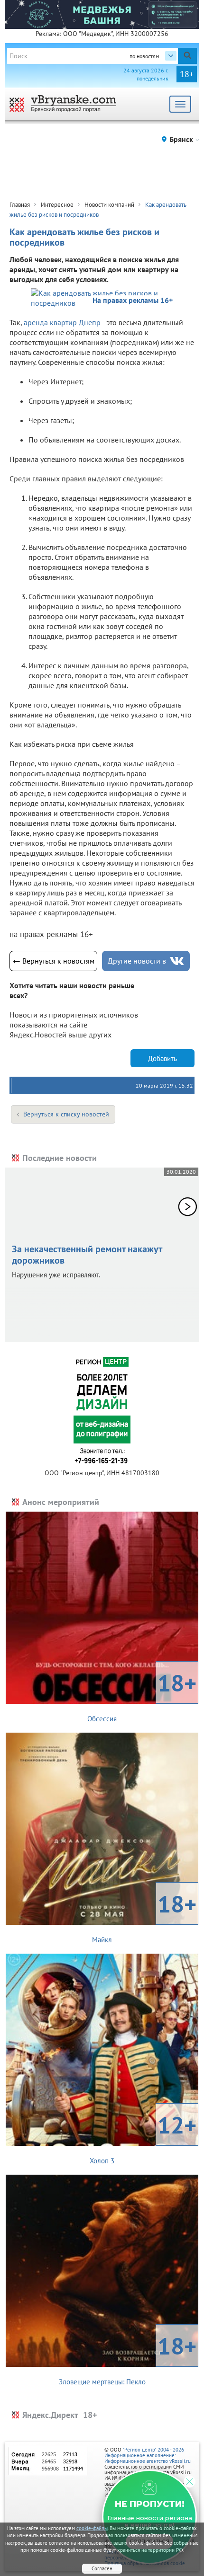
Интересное (57, 205)
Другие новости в (137, 961)
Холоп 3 (143, 2137)
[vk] (177, 961)
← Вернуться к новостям (54, 961)
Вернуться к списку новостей (66, 1114)
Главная (20, 205)
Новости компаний (109, 205)
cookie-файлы (92, 2528)
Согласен (102, 2568)
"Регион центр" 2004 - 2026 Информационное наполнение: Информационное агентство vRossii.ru (148, 2455)
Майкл (144, 1916)
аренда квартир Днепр (62, 322)
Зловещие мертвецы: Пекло (128, 2358)
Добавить (162, 1058)
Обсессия (142, 1695)
